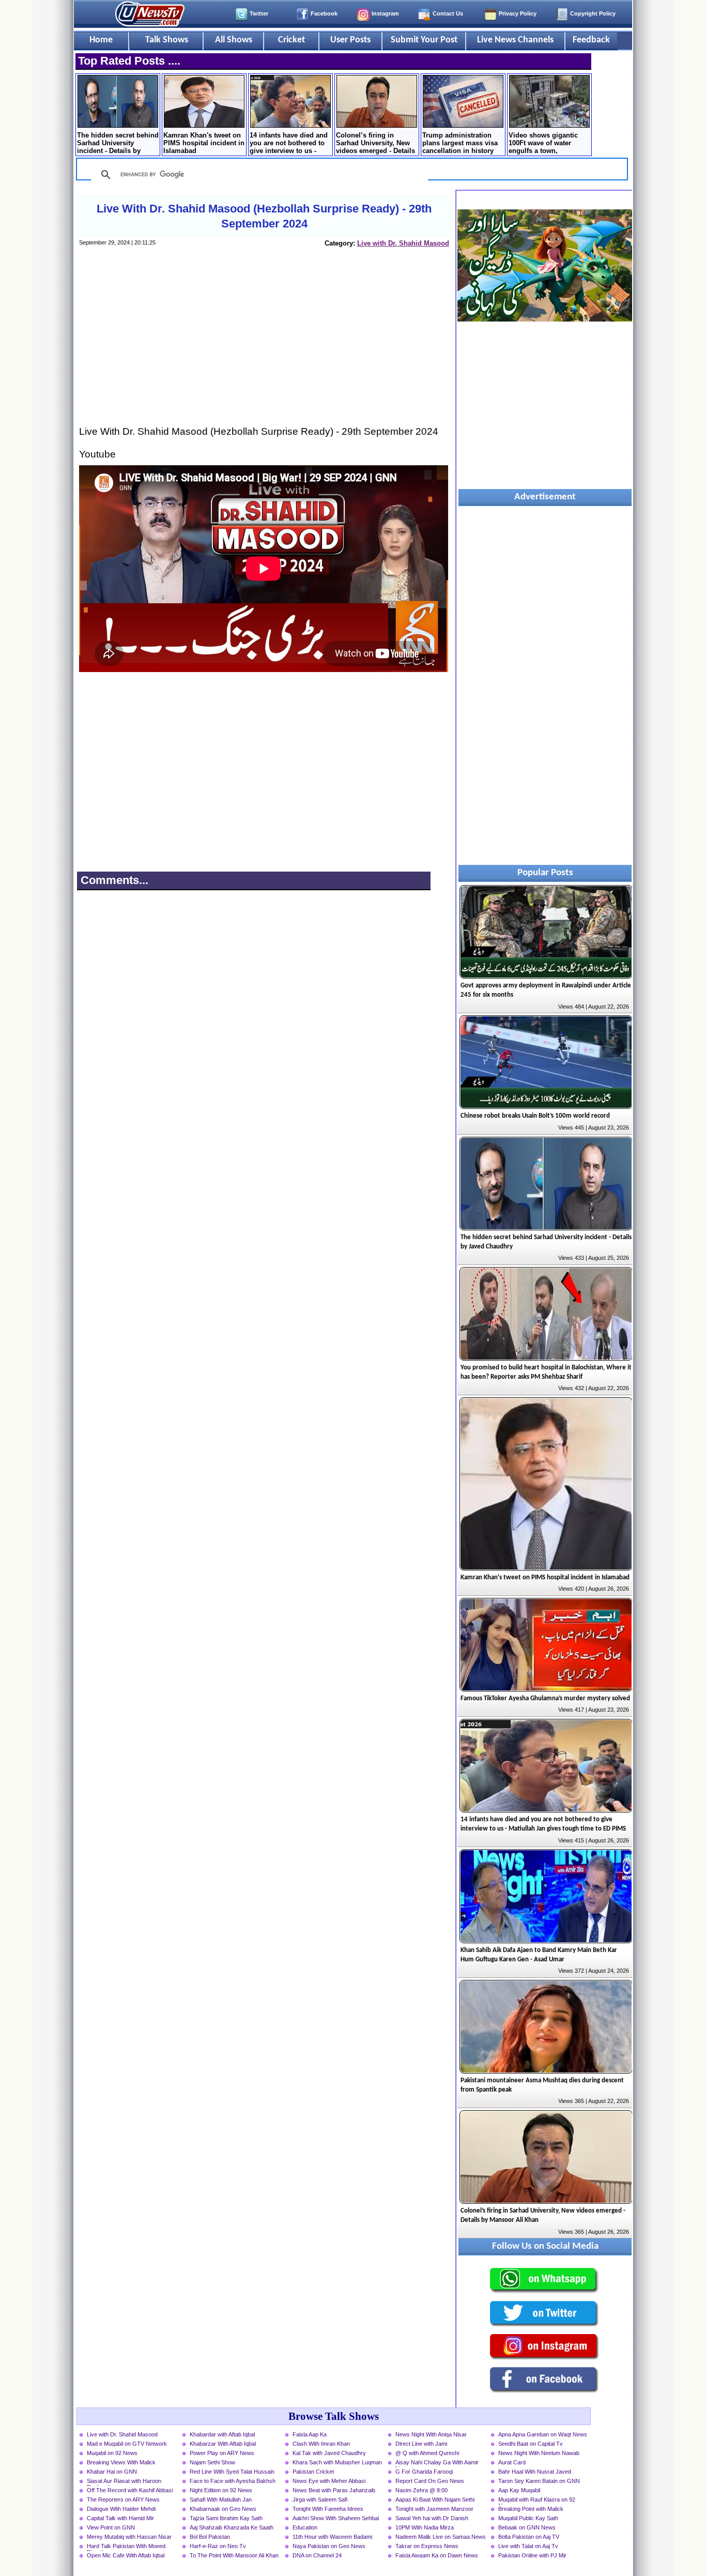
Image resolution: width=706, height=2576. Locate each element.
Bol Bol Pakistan (210, 2537)
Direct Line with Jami (421, 2444)
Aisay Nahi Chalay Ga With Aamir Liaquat (437, 2463)
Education (305, 2527)
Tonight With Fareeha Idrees (328, 2509)
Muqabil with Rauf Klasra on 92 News (537, 2501)
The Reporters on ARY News (123, 2499)
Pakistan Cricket (313, 2472)
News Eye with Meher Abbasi (329, 2481)
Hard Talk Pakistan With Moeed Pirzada (126, 2547)
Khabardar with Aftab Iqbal (222, 2434)
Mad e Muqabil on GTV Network (127, 2444)
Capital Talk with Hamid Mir (120, 2518)
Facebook (324, 13)
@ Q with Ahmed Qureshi (427, 2453)
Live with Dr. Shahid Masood (403, 243)
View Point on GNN (111, 2527)
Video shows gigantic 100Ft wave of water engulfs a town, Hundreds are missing (544, 144)
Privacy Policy (518, 13)
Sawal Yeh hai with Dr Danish (432, 2518)
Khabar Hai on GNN (112, 2472)
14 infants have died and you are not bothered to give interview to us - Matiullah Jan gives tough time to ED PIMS (289, 144)
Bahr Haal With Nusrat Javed (535, 2472)
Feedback (591, 40)
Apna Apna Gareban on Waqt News (543, 2434)
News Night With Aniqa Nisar (431, 2434)
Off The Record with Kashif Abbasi (130, 2490)
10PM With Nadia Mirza (425, 2527)
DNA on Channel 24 (317, 2555)
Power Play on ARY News (222, 2453)
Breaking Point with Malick (531, 2509)
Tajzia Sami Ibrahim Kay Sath (226, 2518)
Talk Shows (167, 40)
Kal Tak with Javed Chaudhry (329, 2453)
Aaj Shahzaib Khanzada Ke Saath (232, 2527)
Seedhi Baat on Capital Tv (531, 2444)
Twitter (259, 13)
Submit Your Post (424, 40)
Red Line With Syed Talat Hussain (232, 2472)
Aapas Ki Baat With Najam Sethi (435, 2499)
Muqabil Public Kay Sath (528, 2518)
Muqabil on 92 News (112, 2453)
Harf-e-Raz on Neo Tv (218, 2546)
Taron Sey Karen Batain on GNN (539, 2481)
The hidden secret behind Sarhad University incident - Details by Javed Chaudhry (118, 144)
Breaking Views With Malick (121, 2462)
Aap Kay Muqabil (519, 2490)
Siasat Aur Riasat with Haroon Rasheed (124, 2482)
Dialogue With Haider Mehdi (121, 2509)
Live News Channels (515, 40)
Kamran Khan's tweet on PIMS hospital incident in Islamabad (204, 143)
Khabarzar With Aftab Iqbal (223, 2444)
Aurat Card (512, 2462)
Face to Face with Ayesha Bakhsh (233, 2481)
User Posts (350, 40)
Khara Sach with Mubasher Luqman (337, 2462)
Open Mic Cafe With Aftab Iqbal (126, 2555)
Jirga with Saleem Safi (320, 2499)
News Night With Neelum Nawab (539, 2453)
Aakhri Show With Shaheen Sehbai (336, 2518)
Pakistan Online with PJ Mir (532, 2555)
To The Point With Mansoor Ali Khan (234, 2555)
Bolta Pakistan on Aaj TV (529, 2537)
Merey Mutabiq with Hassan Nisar (129, 2537)
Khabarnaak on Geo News (223, 2509)
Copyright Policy (593, 13)
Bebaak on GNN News (527, 2527)
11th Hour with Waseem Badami (332, 2537)
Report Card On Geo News (430, 2481)
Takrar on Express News (427, 2546)
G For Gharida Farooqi (424, 2472)
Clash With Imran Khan (321, 2444)
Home (101, 40)
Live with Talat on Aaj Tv (528, 2546)
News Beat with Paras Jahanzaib (334, 2490)
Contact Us (448, 13)
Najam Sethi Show (212, 2462)
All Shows (234, 40)
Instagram (385, 13)
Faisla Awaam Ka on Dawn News (437, 2555)
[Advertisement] (264, 346)
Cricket (291, 40)
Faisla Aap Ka (310, 2434)
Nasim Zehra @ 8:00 (421, 2490)
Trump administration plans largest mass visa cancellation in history (460, 143)
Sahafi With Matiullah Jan (221, 2499)
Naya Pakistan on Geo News (329, 2546)
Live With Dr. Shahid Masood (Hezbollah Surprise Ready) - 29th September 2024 (264, 216)
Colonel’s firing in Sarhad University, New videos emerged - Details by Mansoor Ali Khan (375, 144)
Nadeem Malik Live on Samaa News (441, 2537)
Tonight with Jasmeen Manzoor (434, 2509)
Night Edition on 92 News (221, 2490)
